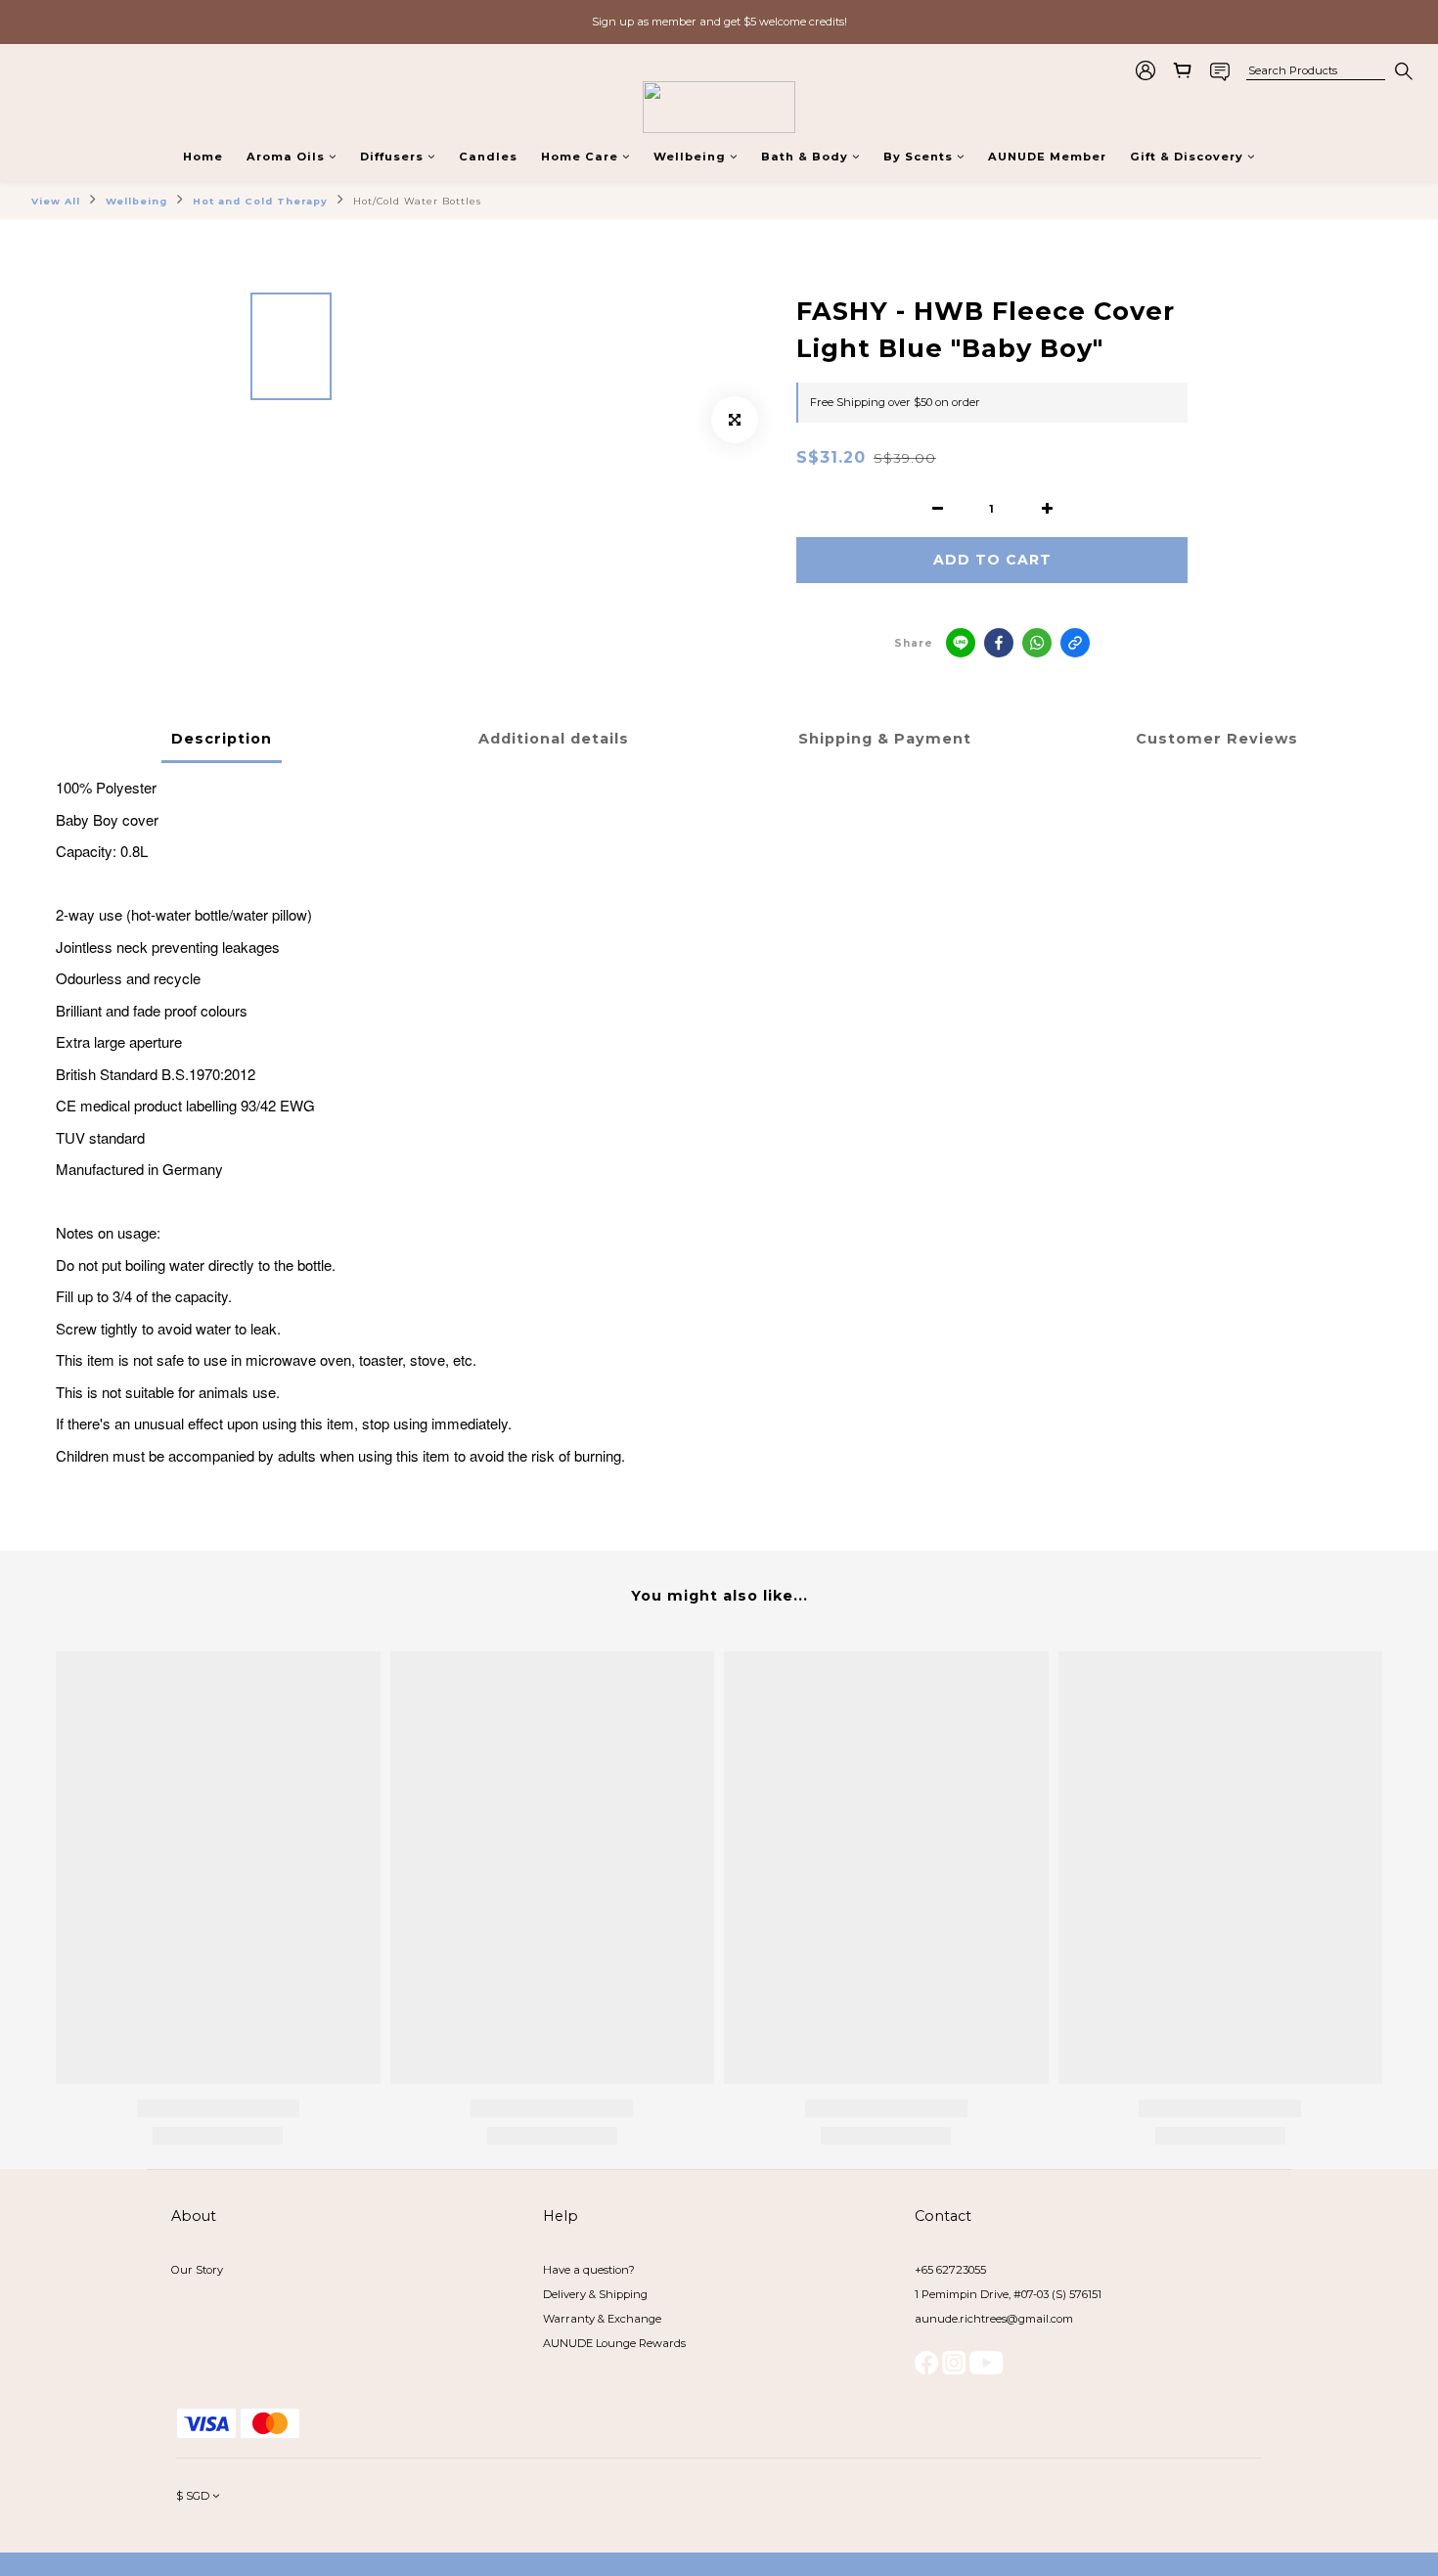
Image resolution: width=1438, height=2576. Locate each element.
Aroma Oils (286, 157)
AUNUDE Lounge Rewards (614, 2343)
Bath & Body (805, 157)
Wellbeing (690, 157)
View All (56, 201)
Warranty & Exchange (602, 2319)
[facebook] (999, 643)
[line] (961, 643)
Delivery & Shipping (595, 2294)
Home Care (580, 157)
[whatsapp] (1037, 643)
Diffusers (392, 157)
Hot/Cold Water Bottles (417, 201)
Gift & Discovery (1187, 157)
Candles (488, 157)
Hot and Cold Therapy (260, 201)
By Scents (918, 157)
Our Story (197, 2270)
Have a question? (589, 2270)
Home (203, 157)
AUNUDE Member (1047, 157)
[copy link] (1075, 643)
